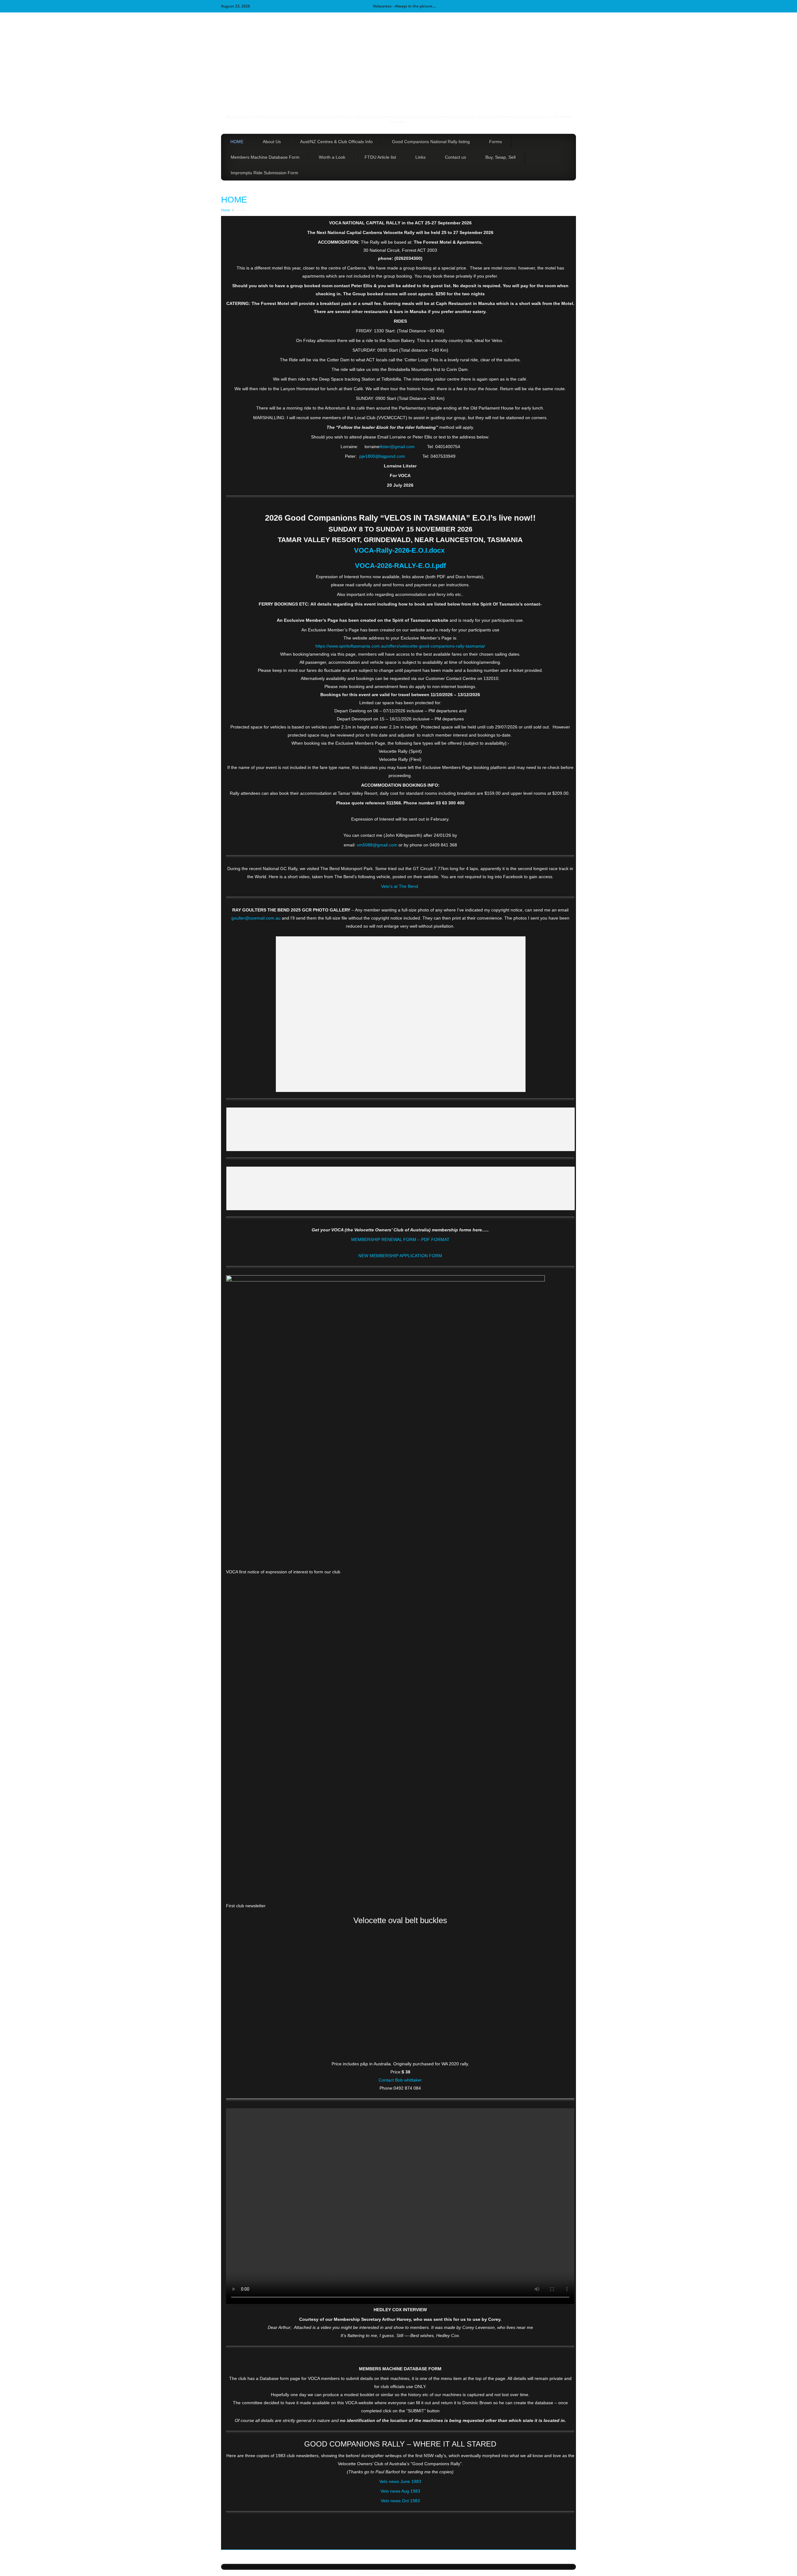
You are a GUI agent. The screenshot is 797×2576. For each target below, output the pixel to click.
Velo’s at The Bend (400, 886)
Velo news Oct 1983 (400, 2501)
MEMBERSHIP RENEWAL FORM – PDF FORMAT (400, 1239)
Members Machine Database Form (265, 157)
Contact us (455, 157)
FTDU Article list (380, 157)
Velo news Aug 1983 (400, 2491)
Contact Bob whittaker (400, 2080)
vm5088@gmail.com (377, 845)
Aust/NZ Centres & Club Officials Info (336, 142)
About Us (272, 142)
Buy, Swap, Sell (500, 157)
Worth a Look (332, 157)
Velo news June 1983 (400, 2481)
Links (420, 157)
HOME (237, 142)
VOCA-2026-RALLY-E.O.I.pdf (400, 566)
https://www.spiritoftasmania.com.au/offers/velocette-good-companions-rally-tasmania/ (400, 646)
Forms (495, 142)
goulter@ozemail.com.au (256, 918)
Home (226, 210)
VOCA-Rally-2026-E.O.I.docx (399, 550)
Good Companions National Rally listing (431, 142)
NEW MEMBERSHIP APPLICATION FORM (400, 1256)
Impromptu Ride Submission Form (264, 173)
